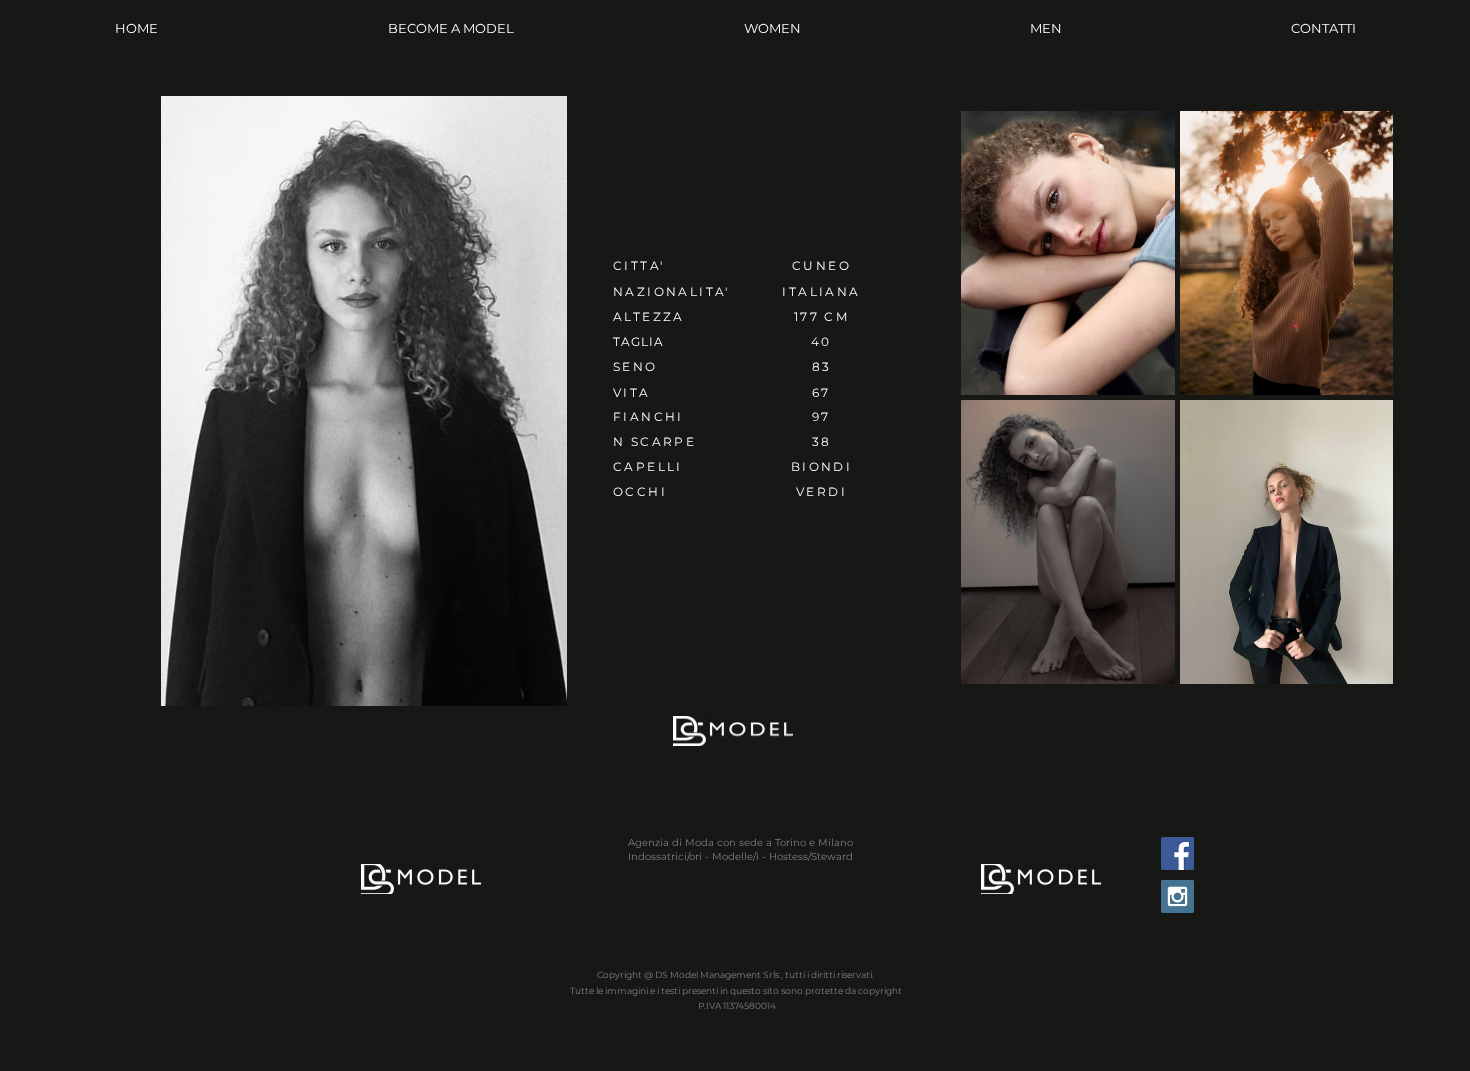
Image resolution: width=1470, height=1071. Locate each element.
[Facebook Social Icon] (1177, 853)
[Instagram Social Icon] (1177, 896)
